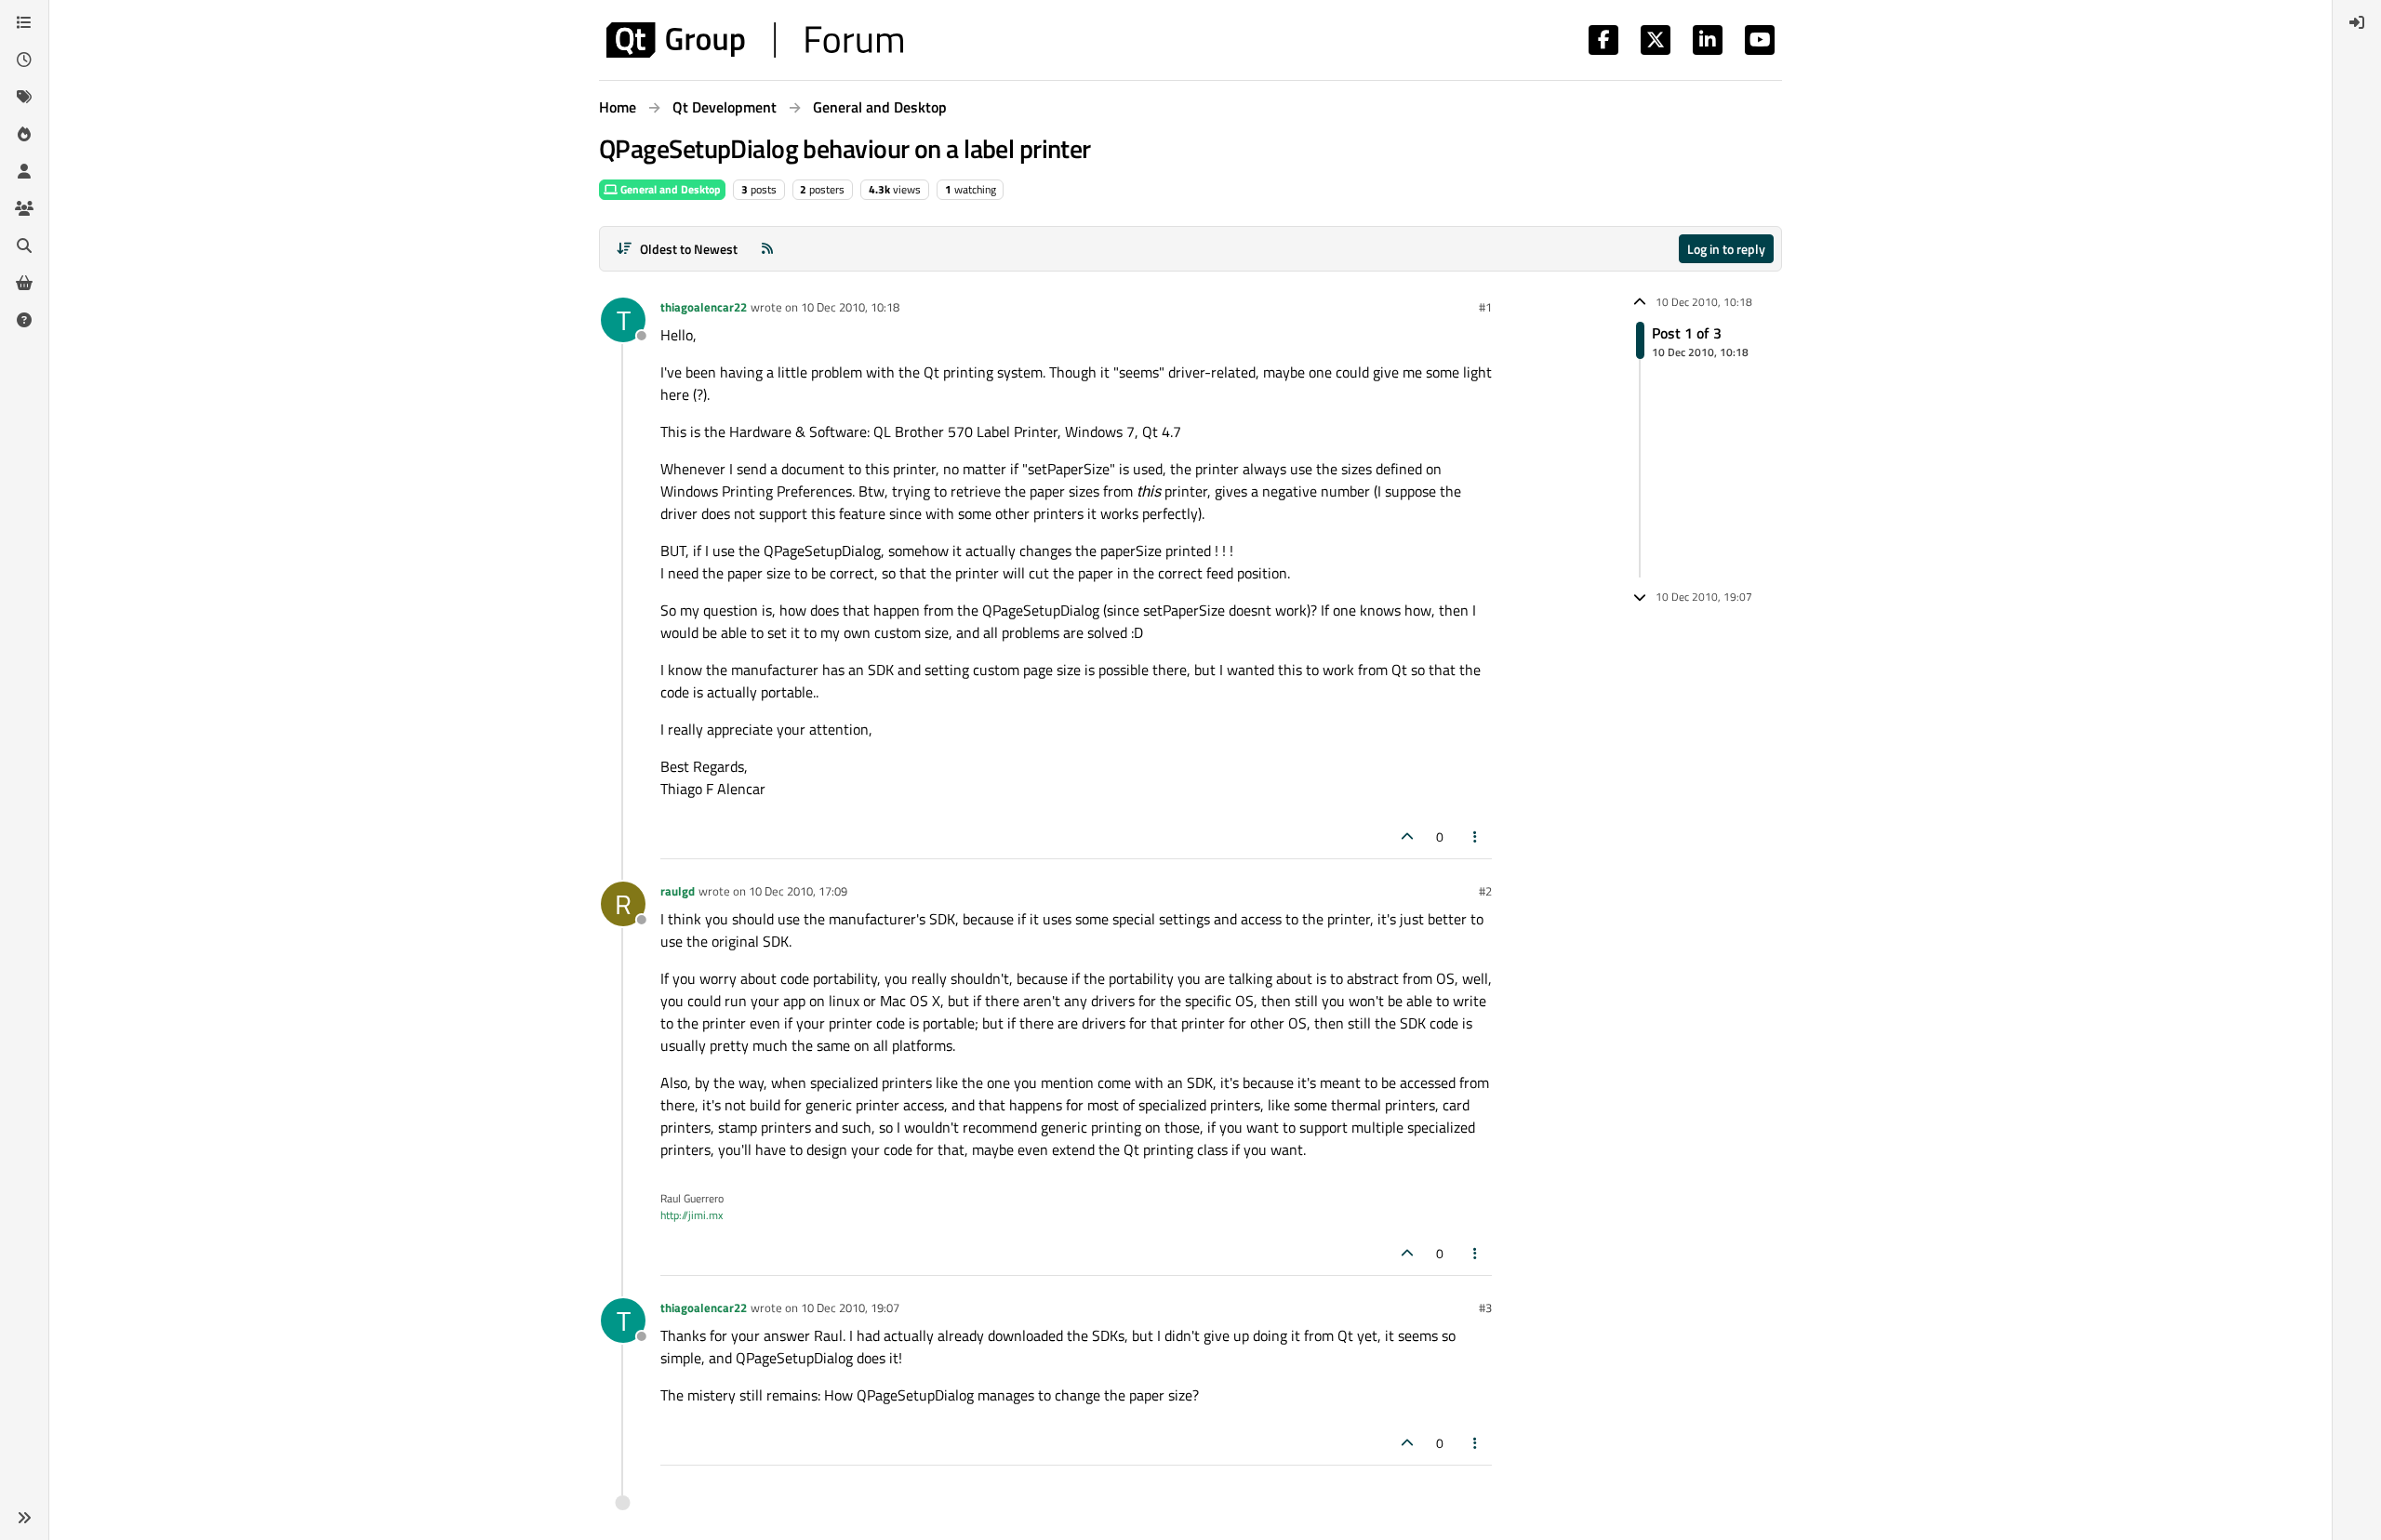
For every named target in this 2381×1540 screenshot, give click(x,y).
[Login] (2357, 22)
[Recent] (24, 60)
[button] (24, 1518)
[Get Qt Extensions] (24, 283)
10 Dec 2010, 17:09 (798, 891)
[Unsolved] (24, 320)
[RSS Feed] (767, 249)
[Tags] (24, 97)
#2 (1485, 891)
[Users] (24, 171)
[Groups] (24, 208)
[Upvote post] (1407, 836)
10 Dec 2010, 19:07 (850, 1308)
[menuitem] (2357, 22)
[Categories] (24, 22)
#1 (1485, 307)
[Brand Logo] (755, 40)
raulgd (678, 891)
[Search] (24, 246)
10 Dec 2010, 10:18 (850, 307)
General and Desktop (669, 189)
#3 (1485, 1308)
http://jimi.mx (692, 1215)
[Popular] (24, 134)
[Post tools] (1476, 836)
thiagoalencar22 (704, 307)
